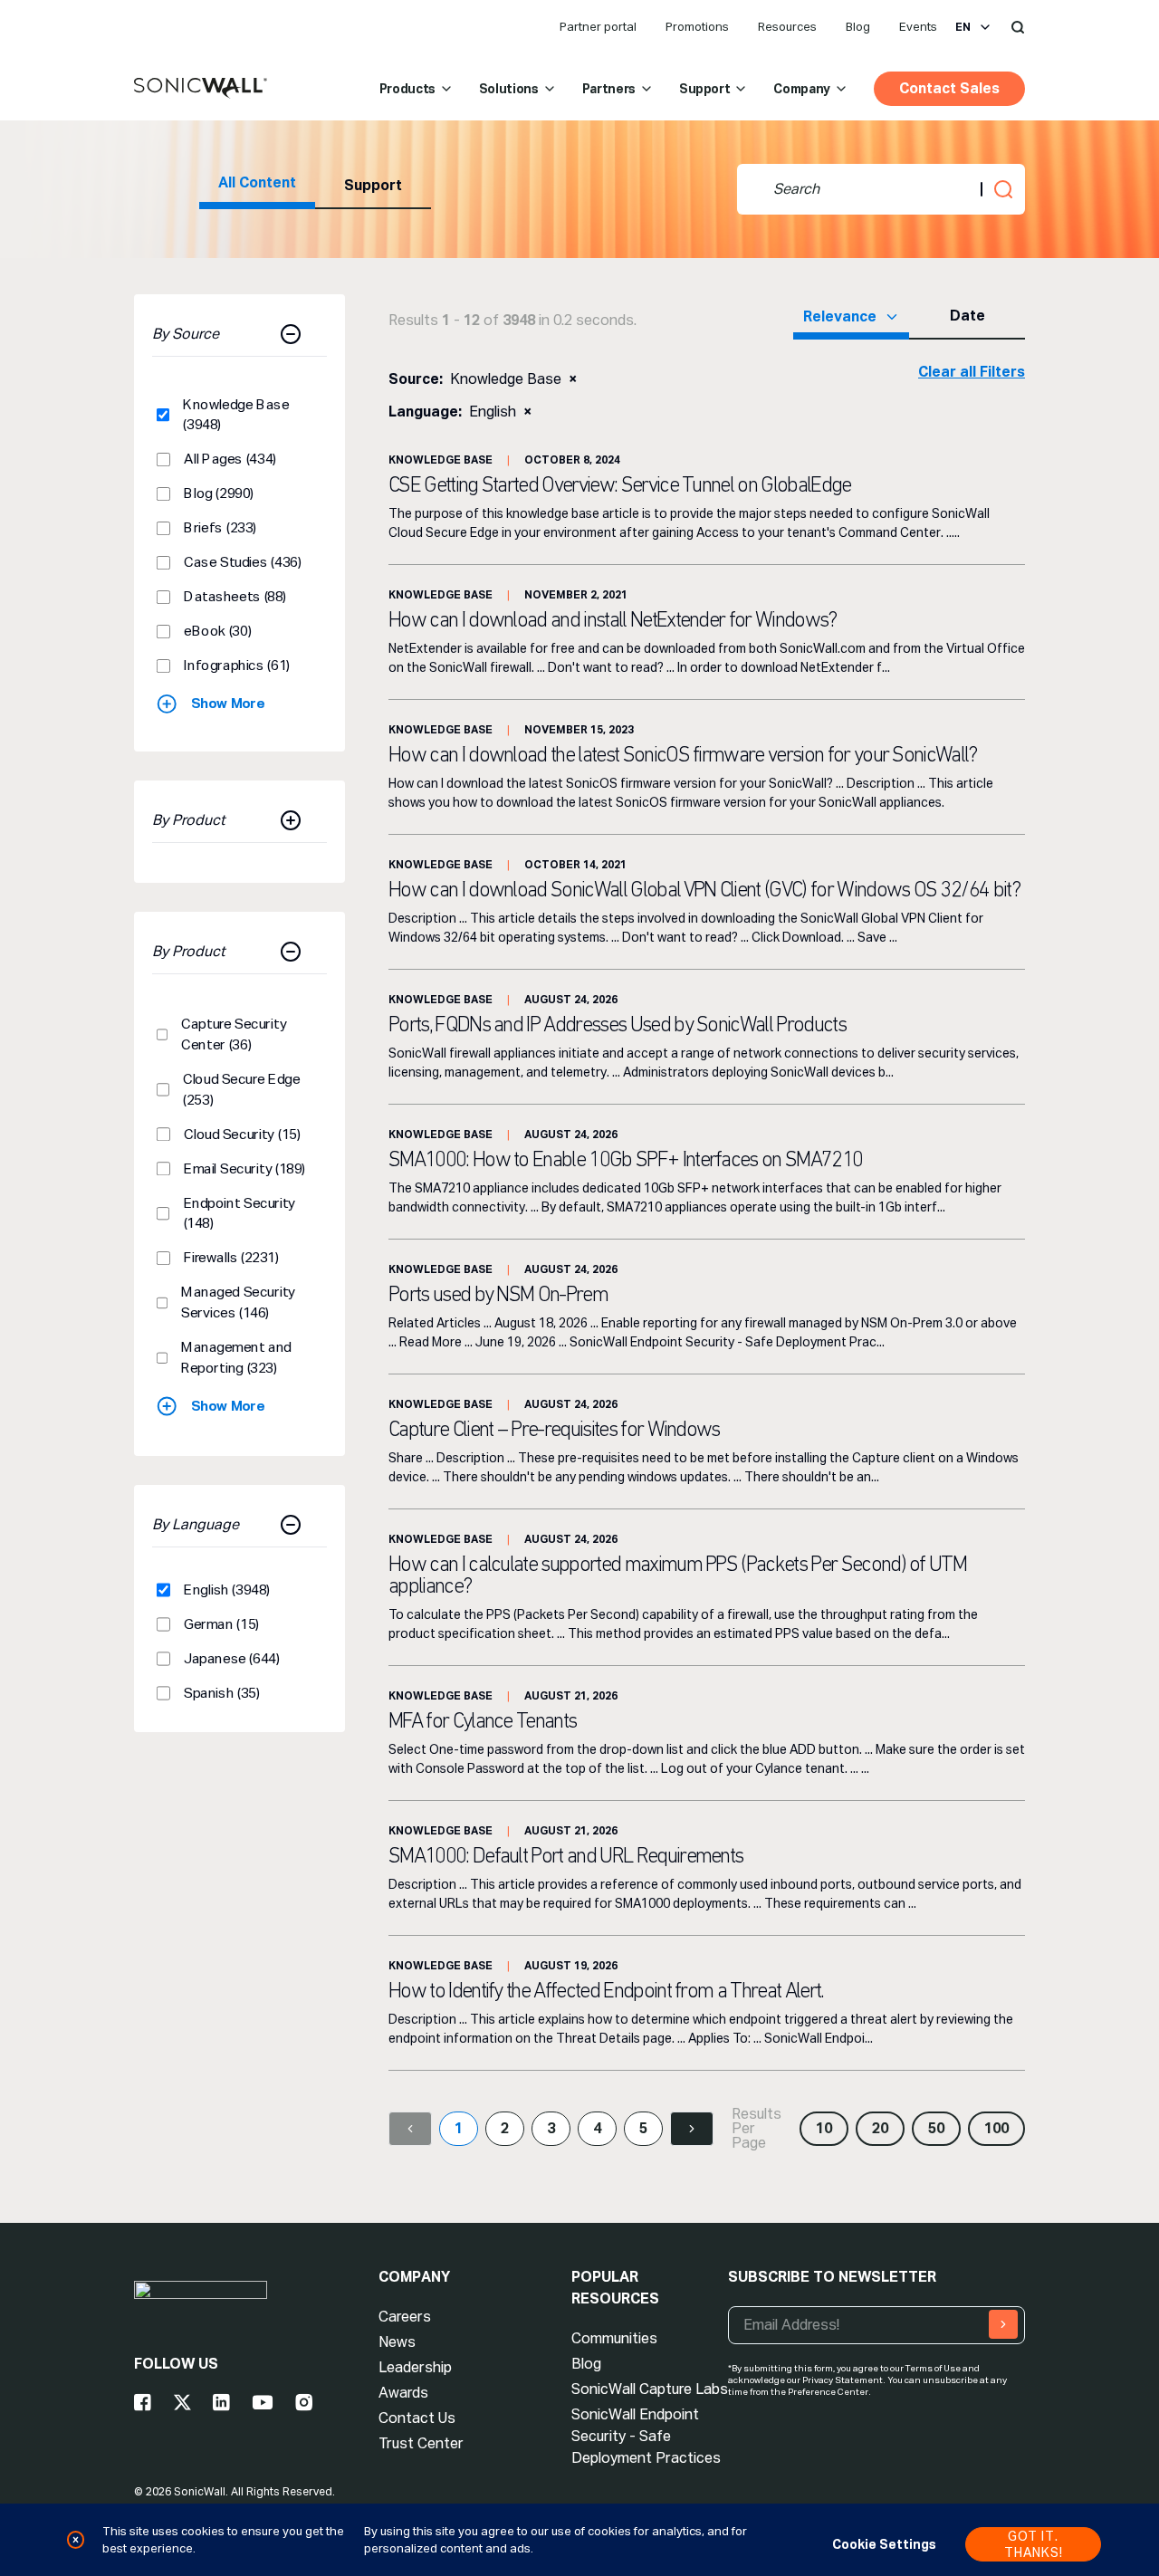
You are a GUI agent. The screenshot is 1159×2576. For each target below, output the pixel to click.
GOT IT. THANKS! (1034, 2544)
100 (996, 2128)
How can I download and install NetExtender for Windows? (613, 621)
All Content (257, 182)
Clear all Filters (972, 372)
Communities (614, 2338)
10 (824, 2128)
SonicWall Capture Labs (650, 2389)
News (397, 2342)
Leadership (415, 2367)
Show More (228, 703)
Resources (787, 27)
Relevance (840, 316)
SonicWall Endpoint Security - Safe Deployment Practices (646, 2436)
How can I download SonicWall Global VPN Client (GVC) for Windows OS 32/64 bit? (704, 891)
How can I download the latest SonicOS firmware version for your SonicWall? (683, 756)
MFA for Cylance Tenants (482, 1722)
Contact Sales (949, 88)
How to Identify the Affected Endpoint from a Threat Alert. (606, 1992)
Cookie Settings (884, 2544)
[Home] (201, 89)
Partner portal (598, 27)
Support (705, 89)
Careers (405, 2317)
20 (880, 2128)
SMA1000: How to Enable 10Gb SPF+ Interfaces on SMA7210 (625, 1161)
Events (918, 27)
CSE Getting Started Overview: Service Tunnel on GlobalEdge (620, 486)
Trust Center (421, 2443)
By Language (196, 1524)
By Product (189, 820)
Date (967, 316)
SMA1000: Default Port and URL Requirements (565, 1857)
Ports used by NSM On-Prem (498, 1296)
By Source (186, 334)
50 (936, 2128)
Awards (403, 2393)
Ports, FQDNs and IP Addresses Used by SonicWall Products (617, 1026)
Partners (609, 89)
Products (407, 89)
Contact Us (417, 2418)
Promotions (697, 27)
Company (802, 89)
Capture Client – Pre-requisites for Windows (554, 1431)
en (963, 27)
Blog (858, 27)
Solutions (509, 89)
